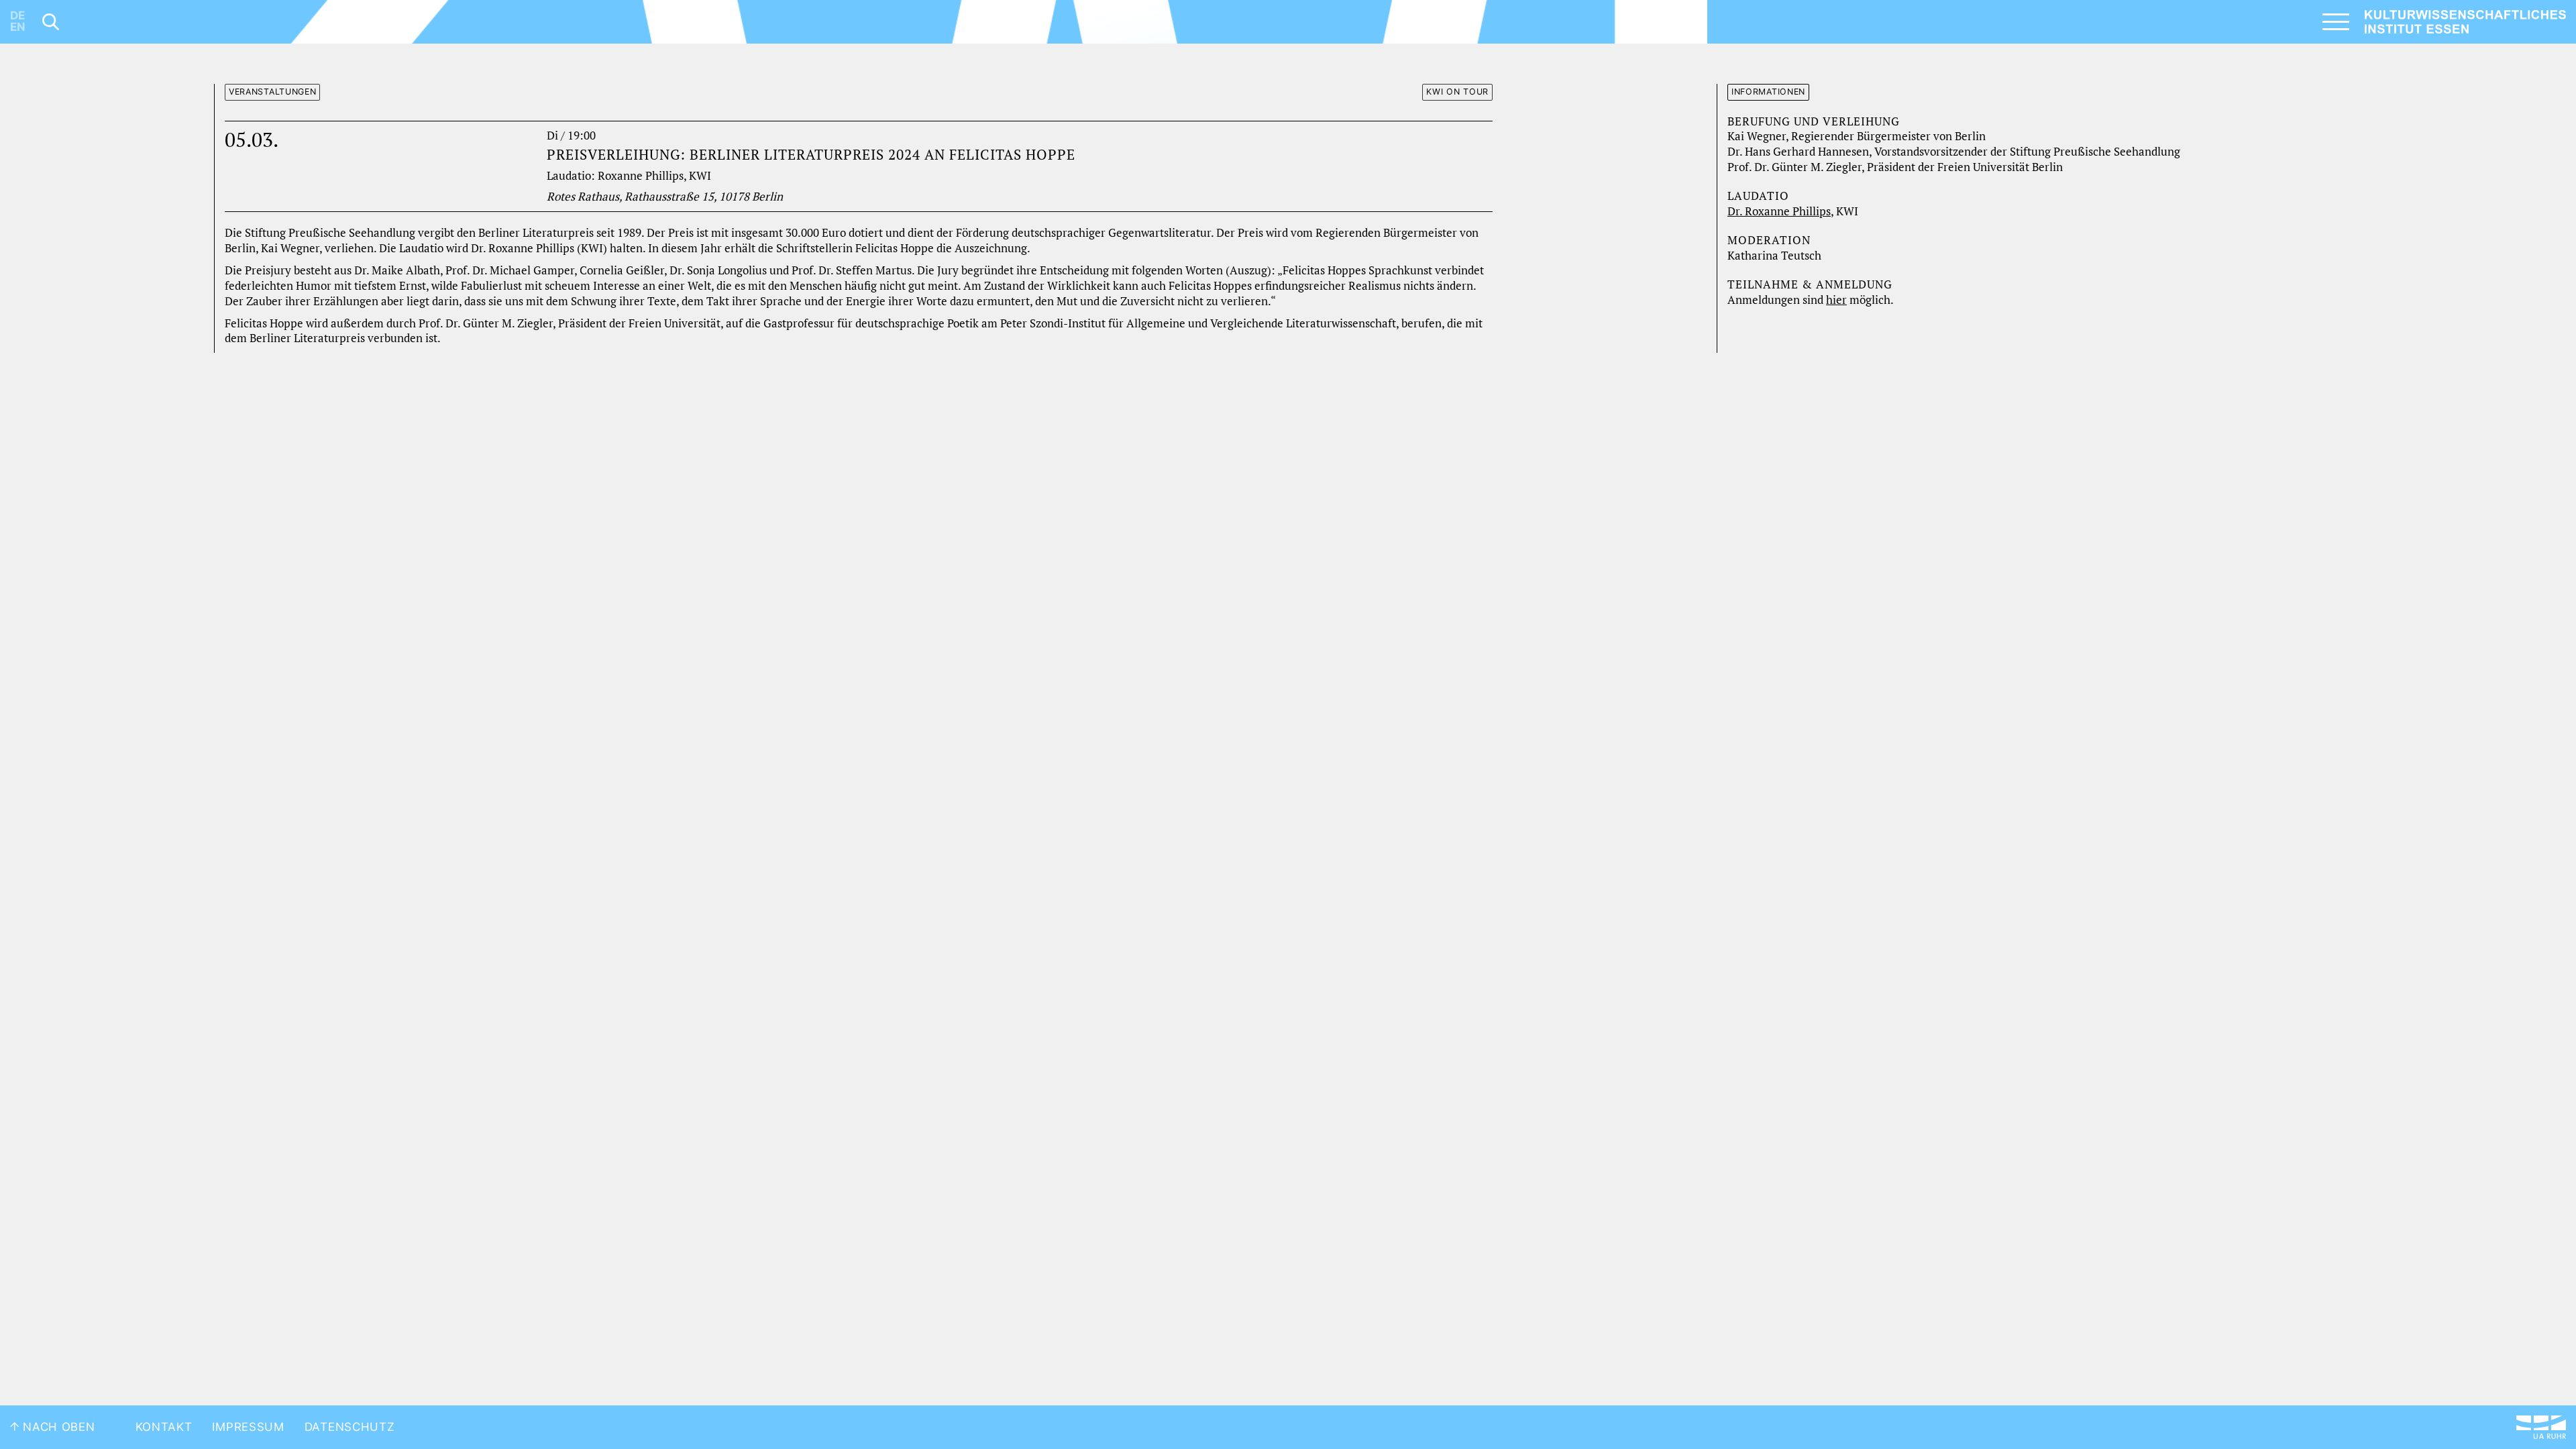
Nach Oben (57, 1427)
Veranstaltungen (273, 92)
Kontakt (164, 1427)
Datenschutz (350, 1427)
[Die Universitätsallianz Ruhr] (2541, 1427)
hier (1836, 300)
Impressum (248, 1427)
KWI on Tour (1457, 92)
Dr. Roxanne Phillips (1779, 211)
